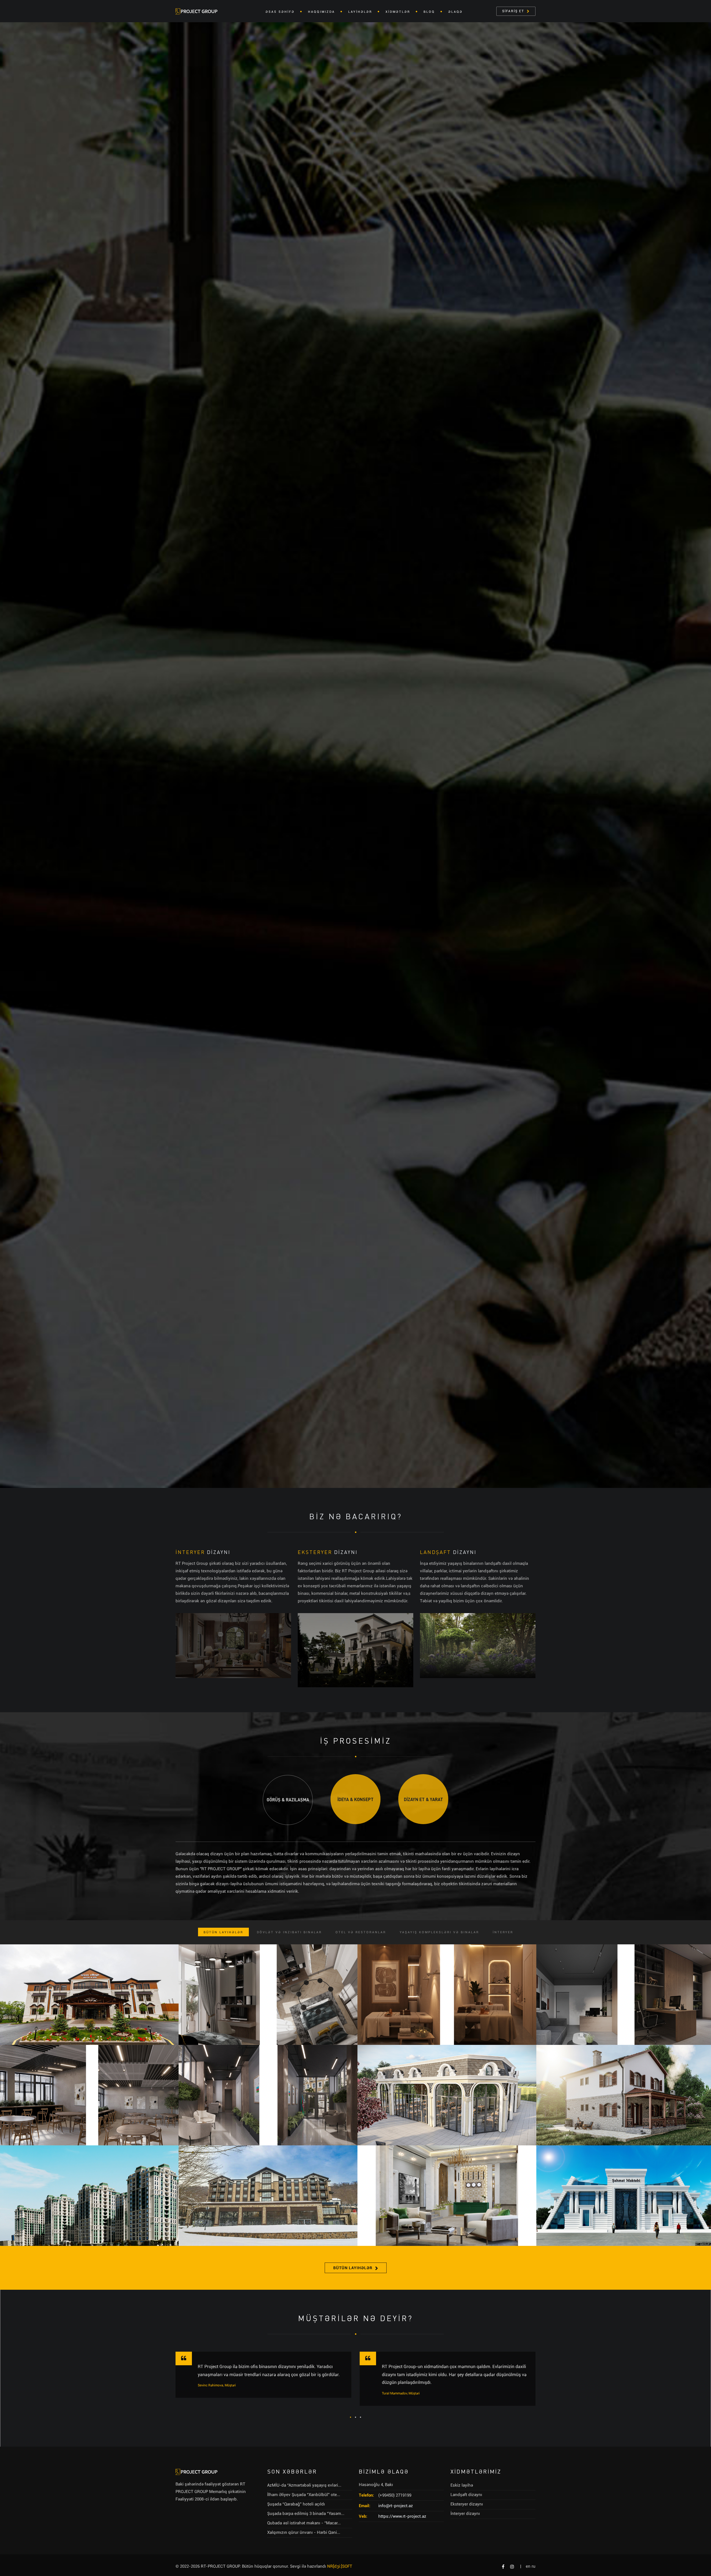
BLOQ (429, 12)
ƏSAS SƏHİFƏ (280, 12)
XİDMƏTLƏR (398, 12)
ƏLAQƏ (455, 12)
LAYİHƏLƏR (360, 12)
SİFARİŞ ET (513, 11)
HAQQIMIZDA (321, 12)
